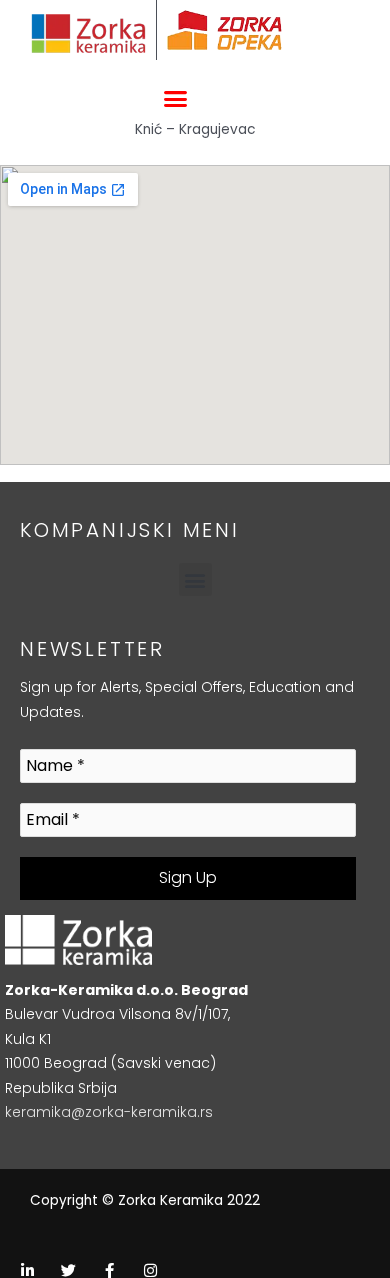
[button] (175, 99)
